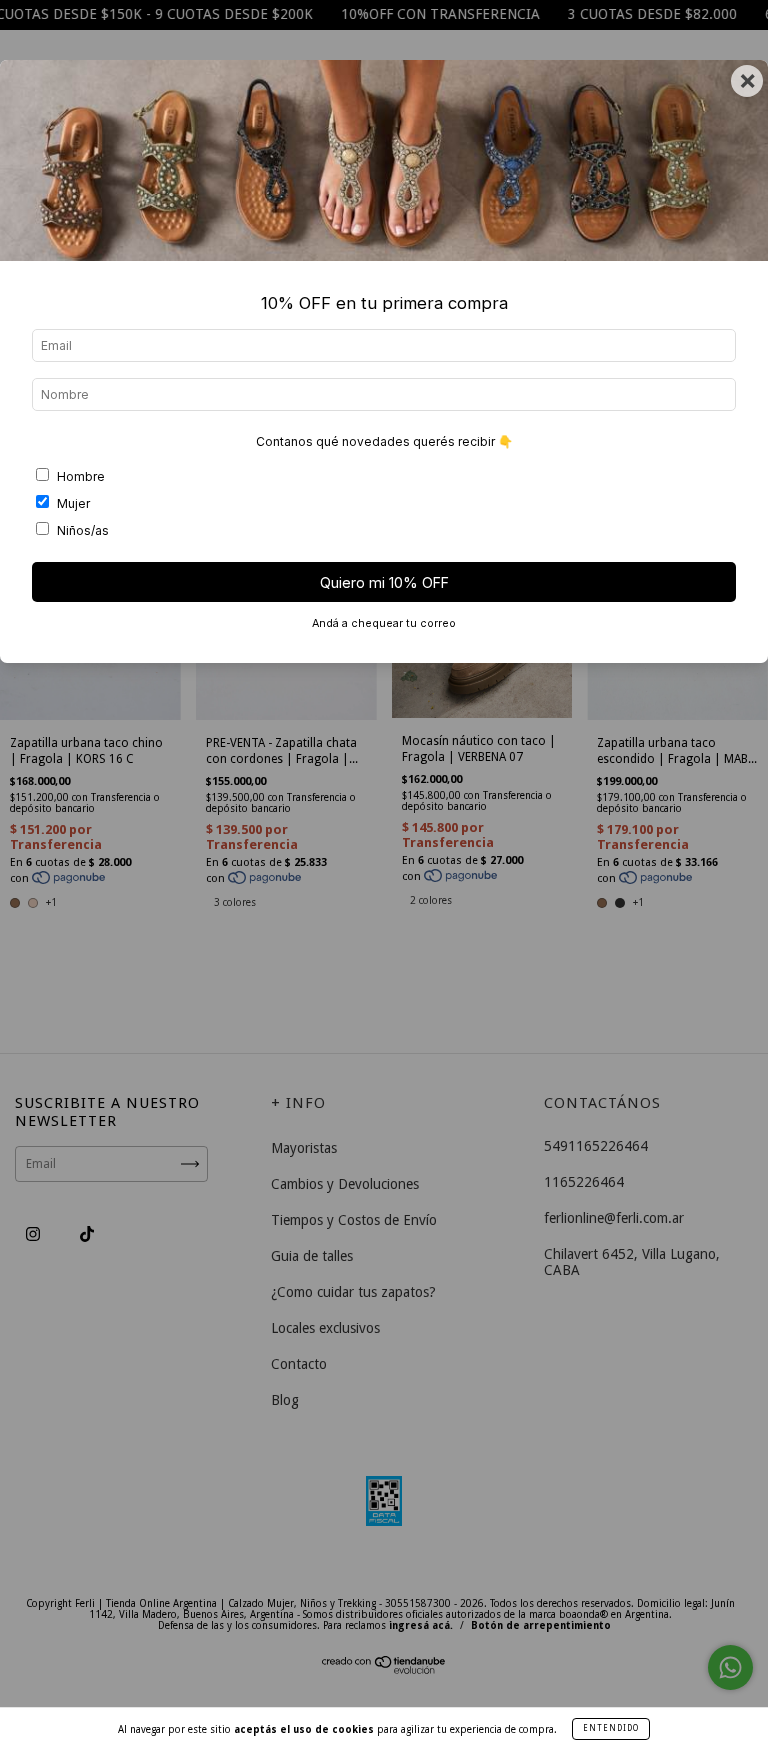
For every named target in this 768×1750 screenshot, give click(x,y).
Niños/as (83, 530)
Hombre (81, 476)
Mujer (73, 503)
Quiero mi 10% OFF (384, 582)
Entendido (611, 1728)
